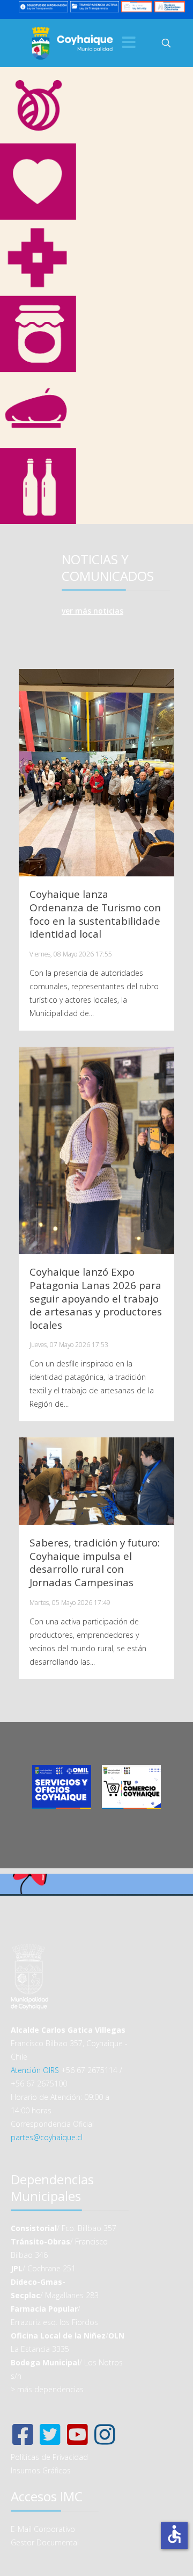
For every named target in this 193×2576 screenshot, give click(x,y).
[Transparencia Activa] (95, 6)
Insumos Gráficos (41, 2470)
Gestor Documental (45, 2542)
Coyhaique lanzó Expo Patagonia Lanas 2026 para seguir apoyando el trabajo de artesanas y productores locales (96, 1298)
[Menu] (129, 43)
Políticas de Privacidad (49, 2457)
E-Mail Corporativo (43, 2529)
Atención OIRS (35, 2070)
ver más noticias (92, 611)
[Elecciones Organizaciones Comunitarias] (170, 6)
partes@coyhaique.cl (47, 2137)
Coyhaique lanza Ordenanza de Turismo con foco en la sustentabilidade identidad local (95, 914)
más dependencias (50, 2389)
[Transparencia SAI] (43, 6)
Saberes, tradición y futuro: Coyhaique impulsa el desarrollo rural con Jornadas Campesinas (95, 1563)
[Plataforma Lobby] (136, 6)
